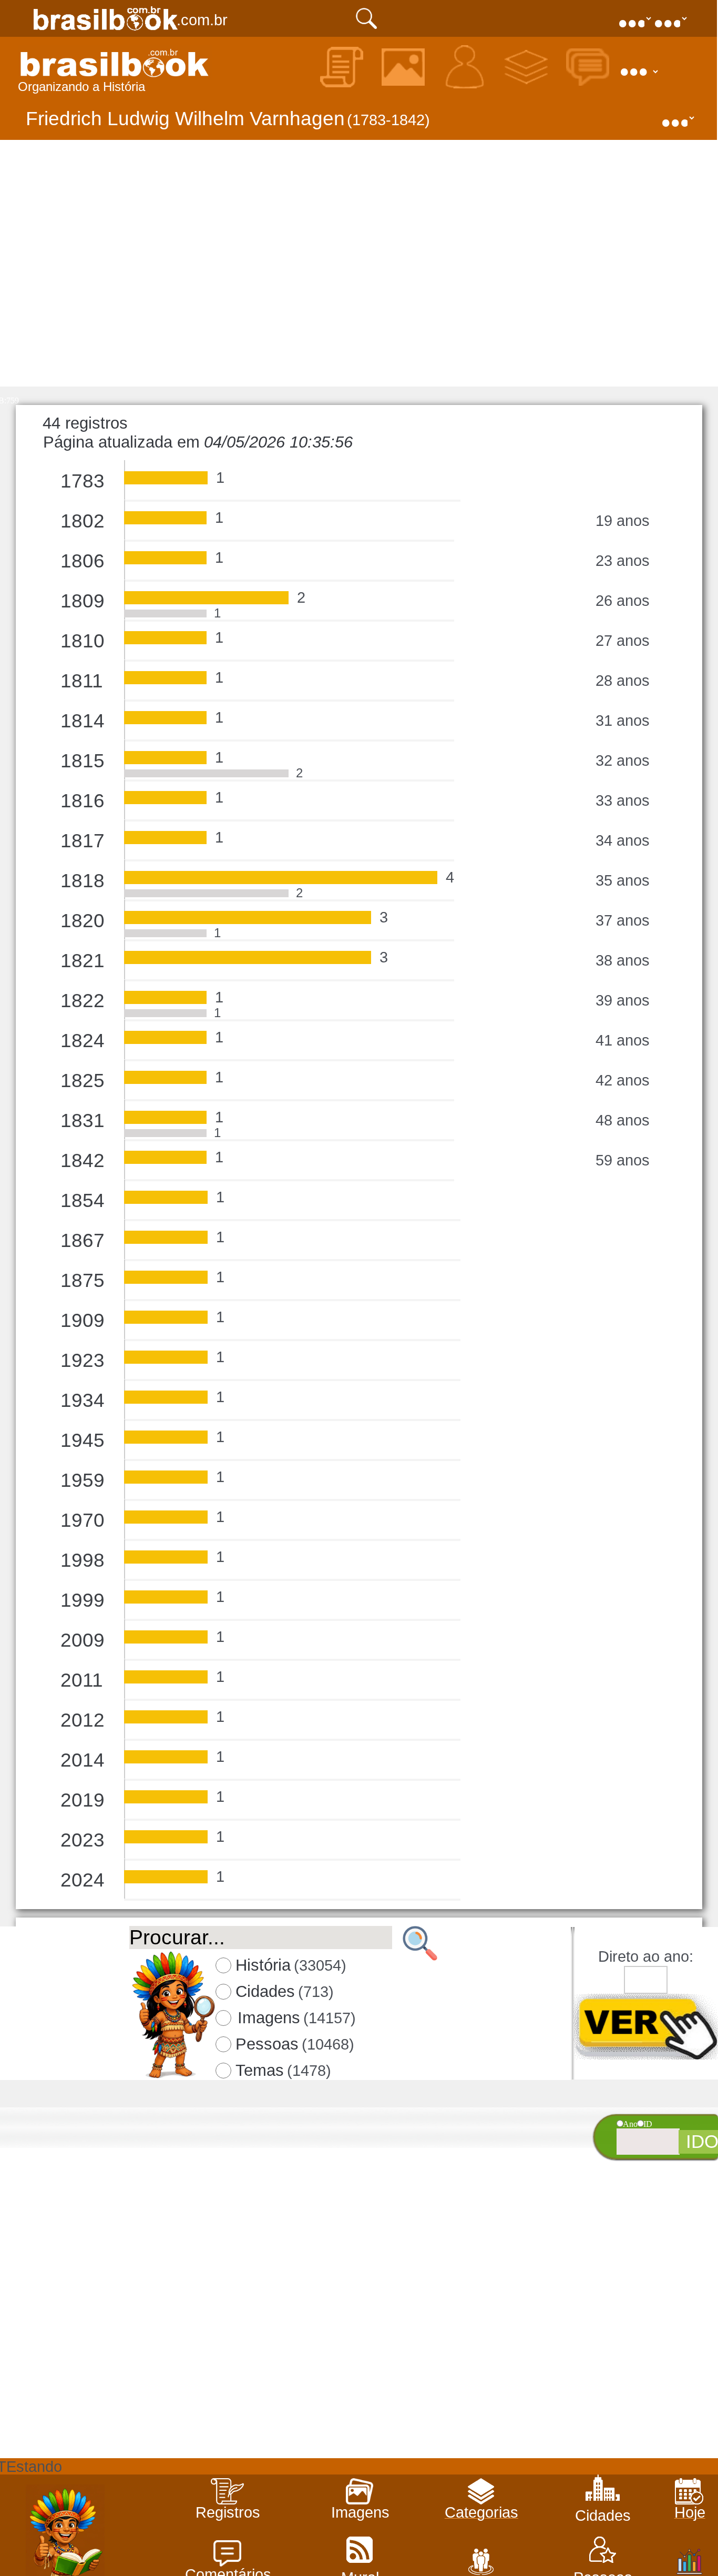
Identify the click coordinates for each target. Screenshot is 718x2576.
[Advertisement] (358, 2385)
